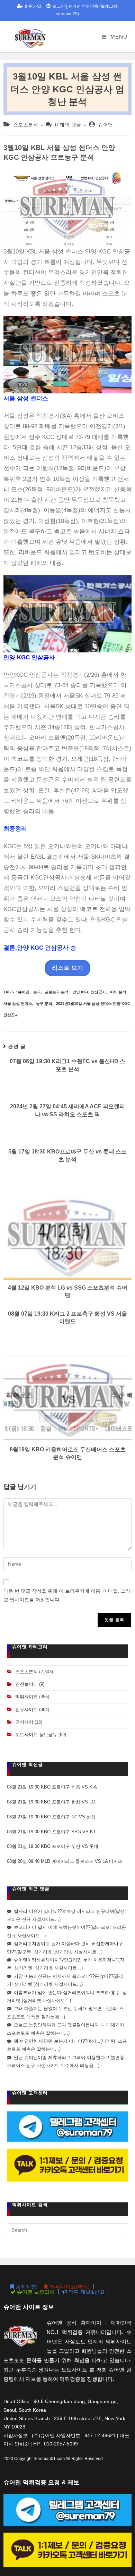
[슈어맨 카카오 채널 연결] (67, 2165)
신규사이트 (26, 1710)
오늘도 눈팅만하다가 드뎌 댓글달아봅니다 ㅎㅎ (62, 2025)
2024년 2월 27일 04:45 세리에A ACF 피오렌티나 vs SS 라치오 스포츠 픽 (67, 1110)
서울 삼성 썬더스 (18, 1003)
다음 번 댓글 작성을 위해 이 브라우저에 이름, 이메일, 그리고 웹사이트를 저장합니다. (67, 1595)
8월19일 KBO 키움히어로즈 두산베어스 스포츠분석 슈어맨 (68, 1453)
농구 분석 (44, 1003)
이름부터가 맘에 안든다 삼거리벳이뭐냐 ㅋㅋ (59, 1993)
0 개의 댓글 (68, 125)
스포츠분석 (26, 125)
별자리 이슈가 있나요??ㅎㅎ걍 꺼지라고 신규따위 (64, 1911)
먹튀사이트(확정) (69, 2287)
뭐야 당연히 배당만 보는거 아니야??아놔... (57, 2041)
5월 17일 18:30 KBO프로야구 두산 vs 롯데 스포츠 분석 (67, 1155)
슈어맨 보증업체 (35, 2292)
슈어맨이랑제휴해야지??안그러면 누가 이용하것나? (66, 1960)
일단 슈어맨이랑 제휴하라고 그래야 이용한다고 (62, 2057)
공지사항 (24, 1722)
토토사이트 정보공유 (36, 1735)
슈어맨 (106, 125)
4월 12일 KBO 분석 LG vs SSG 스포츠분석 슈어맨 (68, 1291)
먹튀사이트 (26, 1697)
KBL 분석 (118, 992)
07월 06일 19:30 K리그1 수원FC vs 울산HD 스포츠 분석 (67, 1065)
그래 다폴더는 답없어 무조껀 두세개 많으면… (60, 2008)
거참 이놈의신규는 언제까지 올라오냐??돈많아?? (64, 1976)
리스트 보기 (67, 968)
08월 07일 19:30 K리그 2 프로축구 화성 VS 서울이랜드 (67, 1318)
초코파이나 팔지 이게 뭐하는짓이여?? (52, 1927)
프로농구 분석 (57, 992)
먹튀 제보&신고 (86, 2292)
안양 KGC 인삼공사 (89, 992)
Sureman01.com (49, 2459)
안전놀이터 (26, 1684)
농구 (37, 992)
